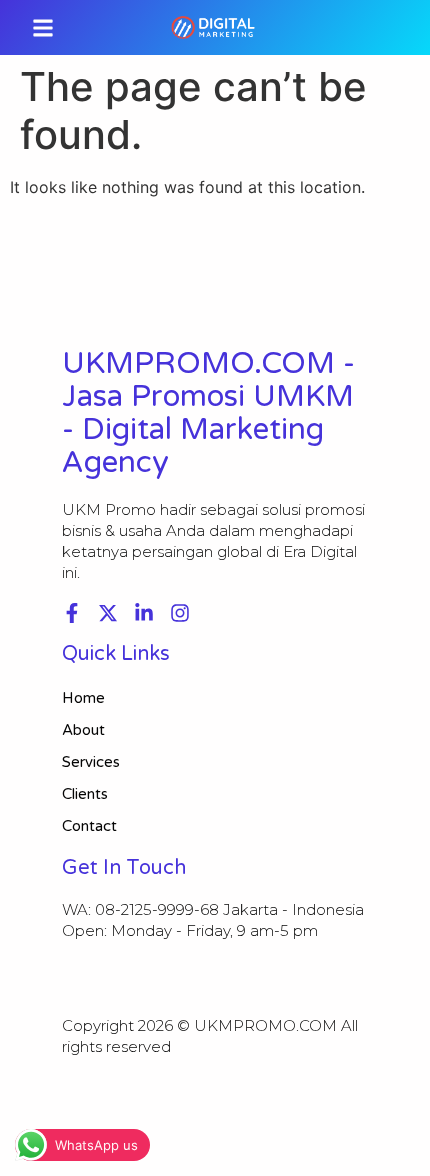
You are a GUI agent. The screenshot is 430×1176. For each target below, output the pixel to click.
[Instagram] (180, 613)
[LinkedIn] (144, 613)
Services (91, 762)
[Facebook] (72, 613)
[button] (43, 27)
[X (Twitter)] (108, 613)
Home (83, 698)
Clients (85, 794)
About (83, 730)
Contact (89, 826)
